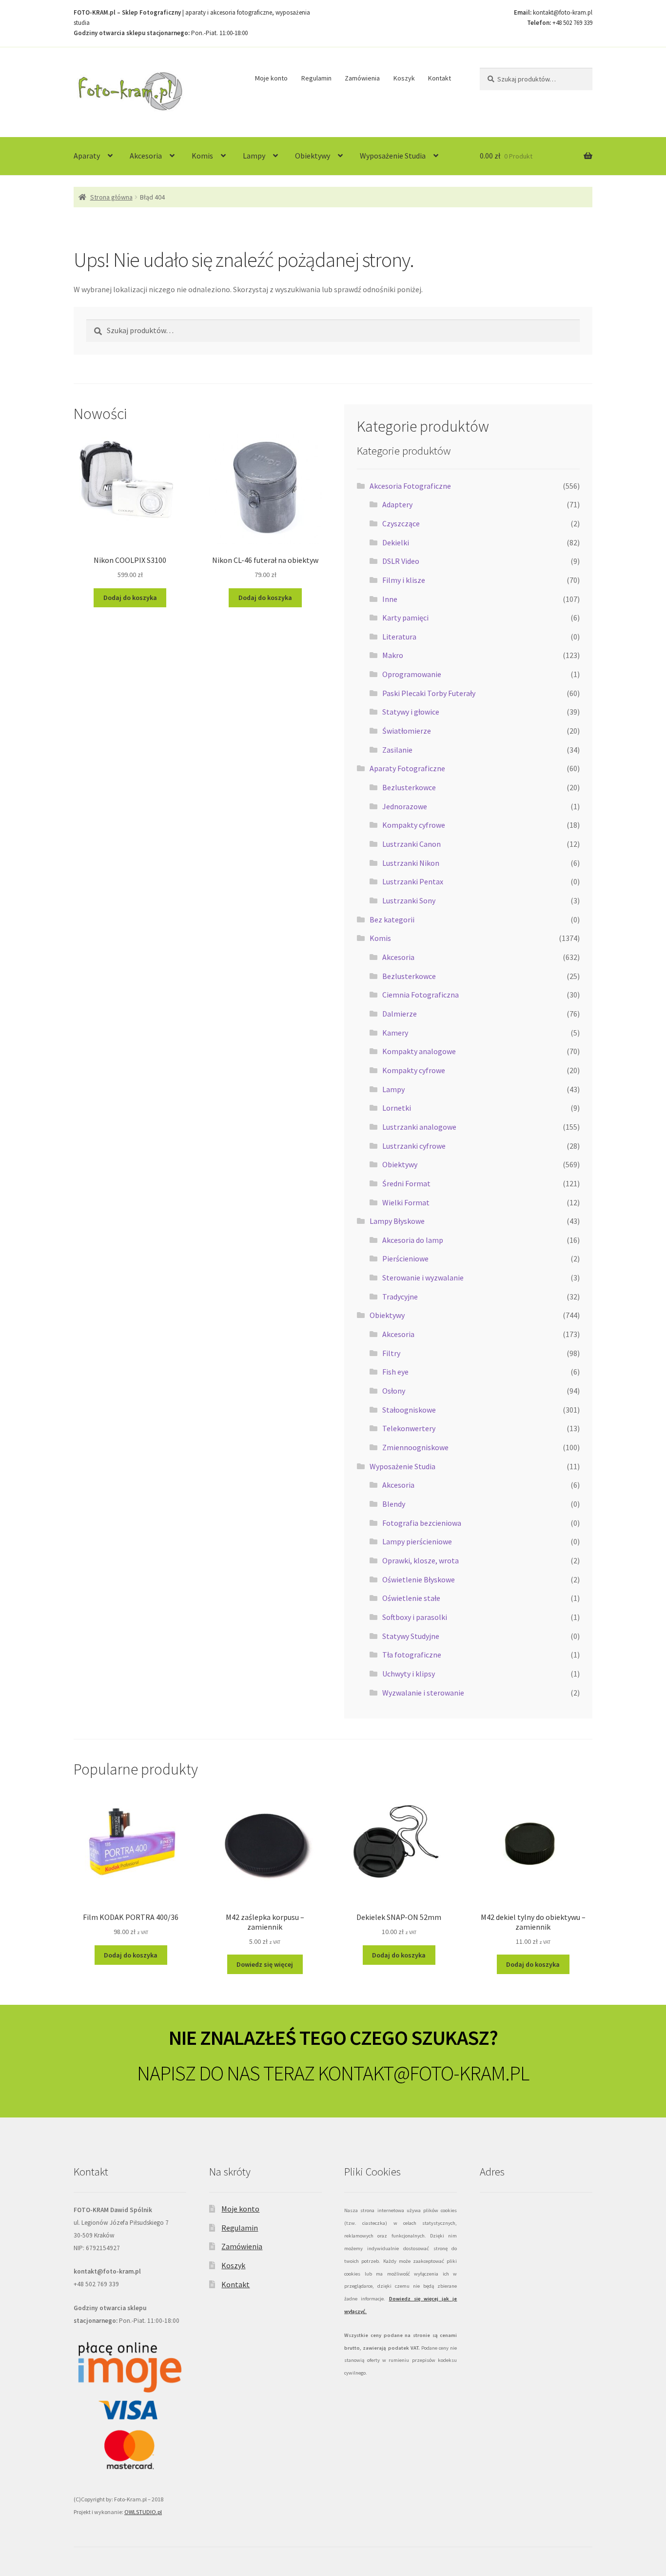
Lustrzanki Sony (409, 900)
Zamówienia (362, 78)
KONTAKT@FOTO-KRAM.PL (423, 2073)
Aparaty (87, 156)
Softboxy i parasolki (415, 1617)
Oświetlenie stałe (411, 1598)
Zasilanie (397, 750)
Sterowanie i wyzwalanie (423, 1278)
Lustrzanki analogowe (419, 1127)
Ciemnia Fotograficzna (421, 995)
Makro (393, 655)
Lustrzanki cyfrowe (414, 1146)
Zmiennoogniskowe (415, 1447)
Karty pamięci (405, 618)
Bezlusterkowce (409, 787)
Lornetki (397, 1108)
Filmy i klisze (404, 580)
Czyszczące (401, 523)
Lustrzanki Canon (411, 844)
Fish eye (395, 1372)
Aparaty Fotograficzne (407, 768)
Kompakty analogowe (419, 1051)
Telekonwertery (409, 1428)
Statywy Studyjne (411, 1636)
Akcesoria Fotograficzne (410, 486)
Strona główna (111, 197)
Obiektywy (313, 156)
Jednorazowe (405, 806)
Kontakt (440, 78)
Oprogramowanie (412, 674)
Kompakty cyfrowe (414, 825)
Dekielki (396, 542)
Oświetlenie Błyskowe (419, 1579)
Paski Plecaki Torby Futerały (429, 693)
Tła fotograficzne (412, 1655)
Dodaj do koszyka (130, 598)
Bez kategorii (392, 919)
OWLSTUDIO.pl (143, 2512)
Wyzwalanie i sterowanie (423, 1693)
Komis (202, 156)
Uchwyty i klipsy (409, 1674)
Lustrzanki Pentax (413, 881)
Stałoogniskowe (409, 1410)
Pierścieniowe (405, 1258)
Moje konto (271, 78)
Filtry (391, 1353)
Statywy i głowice (411, 712)
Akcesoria (146, 156)
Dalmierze (400, 1014)
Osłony (394, 1391)
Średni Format (406, 1183)
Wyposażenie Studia (393, 156)
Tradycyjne (400, 1297)
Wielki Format (406, 1202)
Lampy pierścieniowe (417, 1541)
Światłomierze (407, 731)
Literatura (399, 637)
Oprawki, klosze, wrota (421, 1560)
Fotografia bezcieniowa (422, 1523)
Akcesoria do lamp (413, 1240)
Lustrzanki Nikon (411, 863)
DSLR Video (401, 561)
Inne (390, 599)
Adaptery (397, 504)
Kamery (395, 1033)
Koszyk (404, 78)
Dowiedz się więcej (265, 1964)
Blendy (394, 1504)
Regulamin (316, 78)
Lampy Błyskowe (397, 1221)
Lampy (254, 156)
